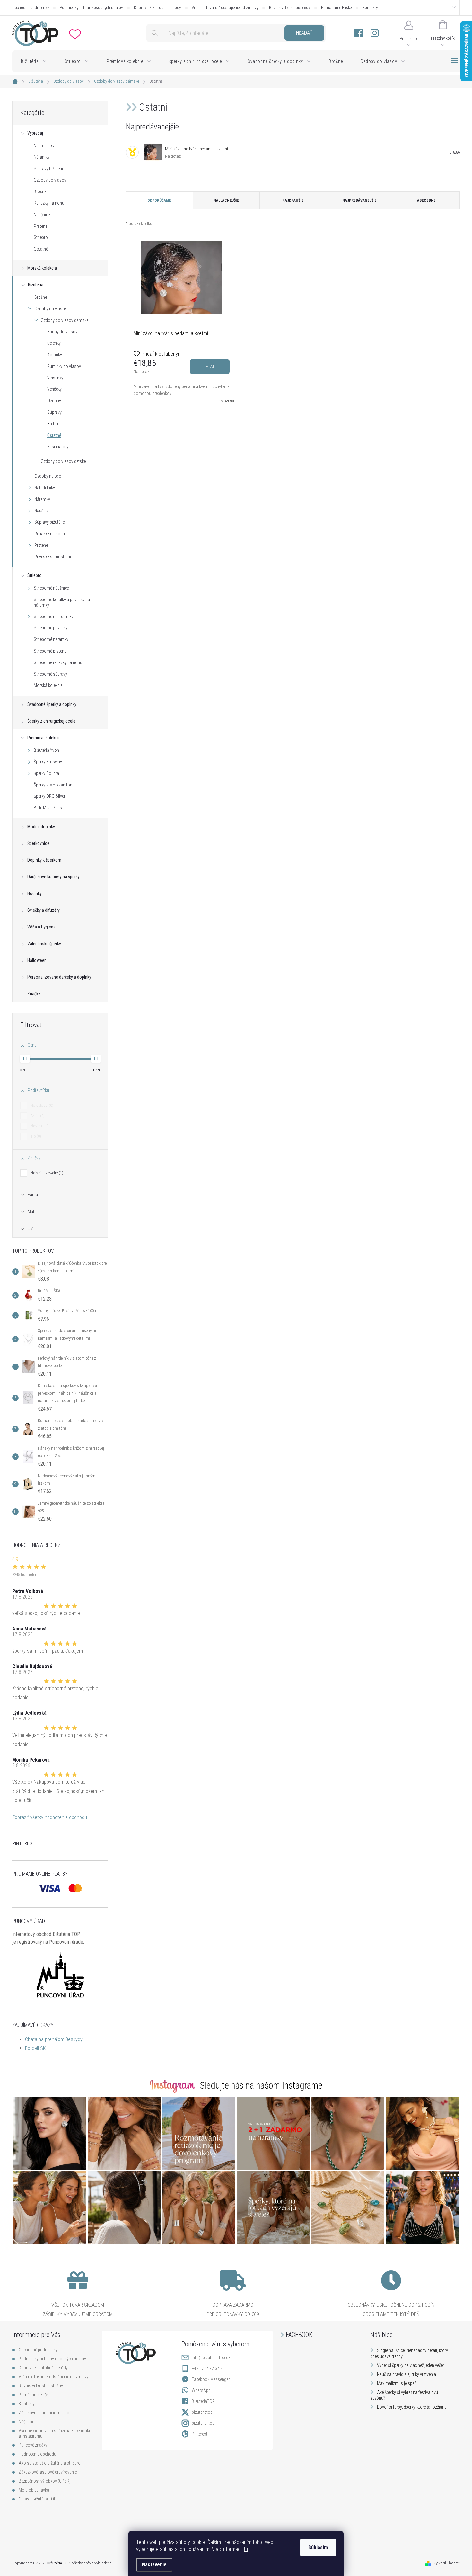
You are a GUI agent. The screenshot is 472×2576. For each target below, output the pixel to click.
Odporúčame (159, 200)
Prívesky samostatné (53, 557)
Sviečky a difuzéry (44, 910)
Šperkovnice (38, 843)
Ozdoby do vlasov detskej (64, 461)
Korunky (55, 355)
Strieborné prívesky (51, 628)
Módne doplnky (41, 827)
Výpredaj (35, 133)
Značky (34, 994)
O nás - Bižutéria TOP (38, 2499)
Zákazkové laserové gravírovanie (48, 2472)
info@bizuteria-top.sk (211, 2358)
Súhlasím (318, 2548)
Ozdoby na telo (48, 476)
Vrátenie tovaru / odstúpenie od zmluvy (225, 8)
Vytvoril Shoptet (447, 2563)
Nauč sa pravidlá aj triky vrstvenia (406, 2374)
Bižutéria (36, 285)
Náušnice (42, 215)
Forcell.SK (35, 2048)
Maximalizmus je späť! (397, 2383)
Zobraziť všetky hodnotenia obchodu (50, 1817)
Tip (35, 1136)
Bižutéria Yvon (46, 750)
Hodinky (35, 893)
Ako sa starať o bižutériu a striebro (50, 2463)
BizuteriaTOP (203, 2401)
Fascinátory (58, 447)
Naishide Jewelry (46, 1173)
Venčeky (54, 389)
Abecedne (426, 200)
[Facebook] (359, 33)
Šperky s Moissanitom (54, 785)
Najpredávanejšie (359, 200)
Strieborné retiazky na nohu (58, 662)
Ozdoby (54, 401)
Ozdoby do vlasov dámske (65, 320)
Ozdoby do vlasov (50, 180)
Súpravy (54, 412)
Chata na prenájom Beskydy (54, 2039)
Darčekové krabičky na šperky (53, 877)
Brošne (40, 191)
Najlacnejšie (226, 200)
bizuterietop (202, 2412)
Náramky (42, 157)
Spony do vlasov (62, 332)
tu (246, 2549)
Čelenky (54, 343)
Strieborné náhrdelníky (53, 617)
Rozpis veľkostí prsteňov (290, 8)
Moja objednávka (34, 2490)
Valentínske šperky (44, 944)
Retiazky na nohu (49, 203)
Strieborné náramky (51, 639)
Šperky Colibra (46, 773)
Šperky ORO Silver (49, 796)
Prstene (40, 226)
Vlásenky (55, 378)
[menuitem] (34, 61)
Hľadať (304, 33)
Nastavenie (154, 2565)
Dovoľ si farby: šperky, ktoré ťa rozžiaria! (412, 2407)
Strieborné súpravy (50, 674)
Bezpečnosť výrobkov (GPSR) (45, 2481)
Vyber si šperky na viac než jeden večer (411, 2365)
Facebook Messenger (211, 2379)
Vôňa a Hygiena (41, 927)
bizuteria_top (203, 2423)
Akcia (37, 1116)
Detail (210, 367)
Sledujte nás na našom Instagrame (261, 2085)
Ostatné (41, 249)
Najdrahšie (293, 200)
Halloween (37, 960)
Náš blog (26, 2422)
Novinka (39, 1126)
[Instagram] (375, 33)
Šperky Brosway (48, 762)
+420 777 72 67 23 (208, 2368)
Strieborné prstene (50, 651)
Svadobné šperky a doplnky (52, 704)
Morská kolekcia (42, 268)
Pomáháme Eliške (336, 8)
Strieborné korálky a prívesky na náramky (62, 602)
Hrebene (54, 424)
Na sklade (41, 1105)
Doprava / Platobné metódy (157, 8)
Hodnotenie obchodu (37, 2454)
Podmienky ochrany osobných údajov (91, 8)
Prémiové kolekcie (44, 738)
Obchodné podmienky (31, 8)
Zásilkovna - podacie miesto (44, 2413)
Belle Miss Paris (48, 808)
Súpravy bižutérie (49, 169)
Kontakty (370, 8)
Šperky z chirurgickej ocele (51, 721)
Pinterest (200, 2434)
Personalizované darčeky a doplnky (59, 977)
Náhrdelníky (44, 146)
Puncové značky (33, 2445)
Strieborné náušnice (51, 588)
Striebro (41, 237)
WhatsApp (201, 2390)
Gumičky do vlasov (64, 366)
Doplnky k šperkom (44, 860)
